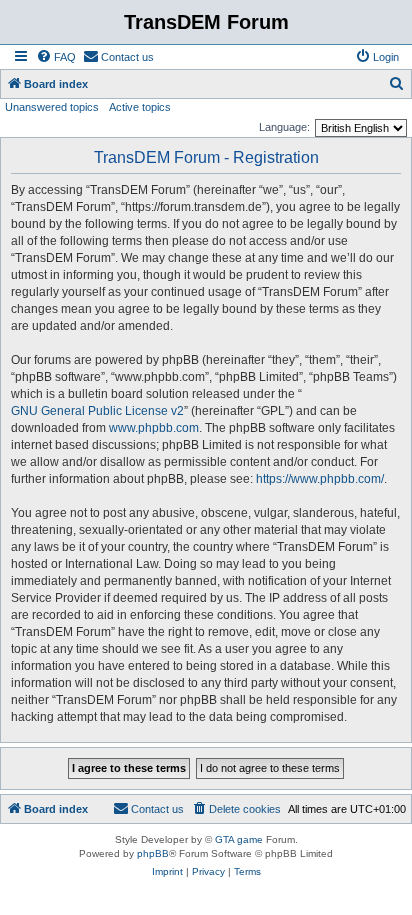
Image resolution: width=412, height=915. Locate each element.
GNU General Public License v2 (97, 411)
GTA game (239, 839)
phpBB (153, 853)
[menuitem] (56, 57)
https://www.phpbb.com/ (320, 479)
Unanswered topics (52, 107)
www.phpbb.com (154, 428)
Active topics (140, 107)
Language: (284, 127)
